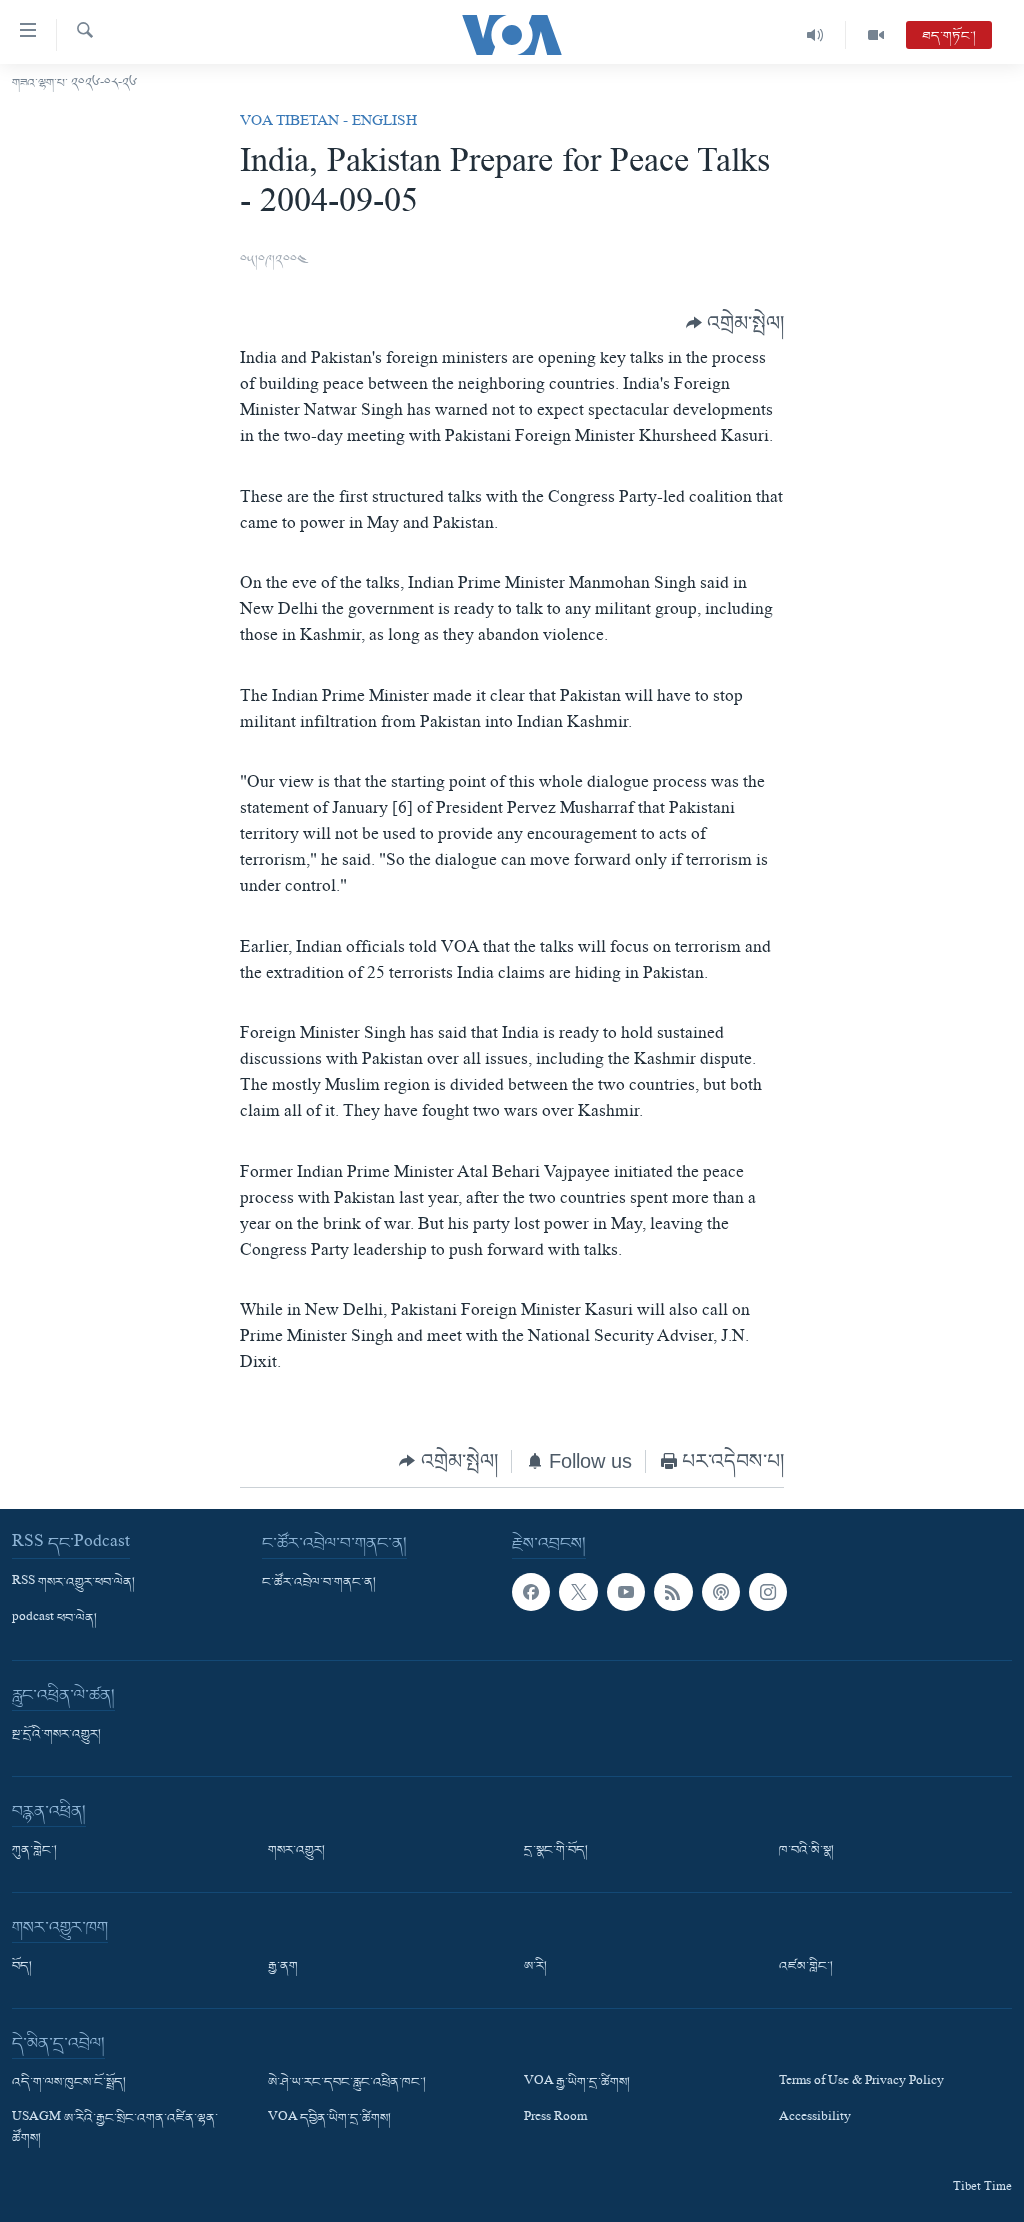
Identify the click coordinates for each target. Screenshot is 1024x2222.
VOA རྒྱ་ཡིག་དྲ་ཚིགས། (577, 2083)
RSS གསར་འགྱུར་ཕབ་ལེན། (73, 1583)
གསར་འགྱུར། (296, 1851)
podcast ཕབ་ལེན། (54, 1619)
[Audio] (815, 35)
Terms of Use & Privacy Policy (861, 2083)
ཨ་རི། (535, 1967)
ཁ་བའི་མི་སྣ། (806, 1851)
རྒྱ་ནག (283, 1967)
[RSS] (673, 1592)
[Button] (735, 322)
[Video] (876, 35)
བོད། (22, 1967)
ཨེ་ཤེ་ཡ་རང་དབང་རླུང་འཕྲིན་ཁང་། (347, 2083)
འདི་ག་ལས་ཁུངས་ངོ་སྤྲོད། (69, 2083)
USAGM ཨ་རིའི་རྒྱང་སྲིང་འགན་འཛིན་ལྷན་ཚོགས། (115, 2129)
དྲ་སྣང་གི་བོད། (556, 1851)
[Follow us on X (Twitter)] (578, 1592)
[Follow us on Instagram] (768, 1592)
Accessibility (815, 2119)
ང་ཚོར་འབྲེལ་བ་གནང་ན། (319, 1583)
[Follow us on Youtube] (626, 1592)
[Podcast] (721, 1592)
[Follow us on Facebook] (531, 1592)
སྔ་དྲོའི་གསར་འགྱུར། (56, 1735)
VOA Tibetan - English (328, 123)
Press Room (555, 2119)
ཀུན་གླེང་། (34, 1851)
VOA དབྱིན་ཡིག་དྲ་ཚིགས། (329, 2119)
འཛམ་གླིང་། (806, 1967)
